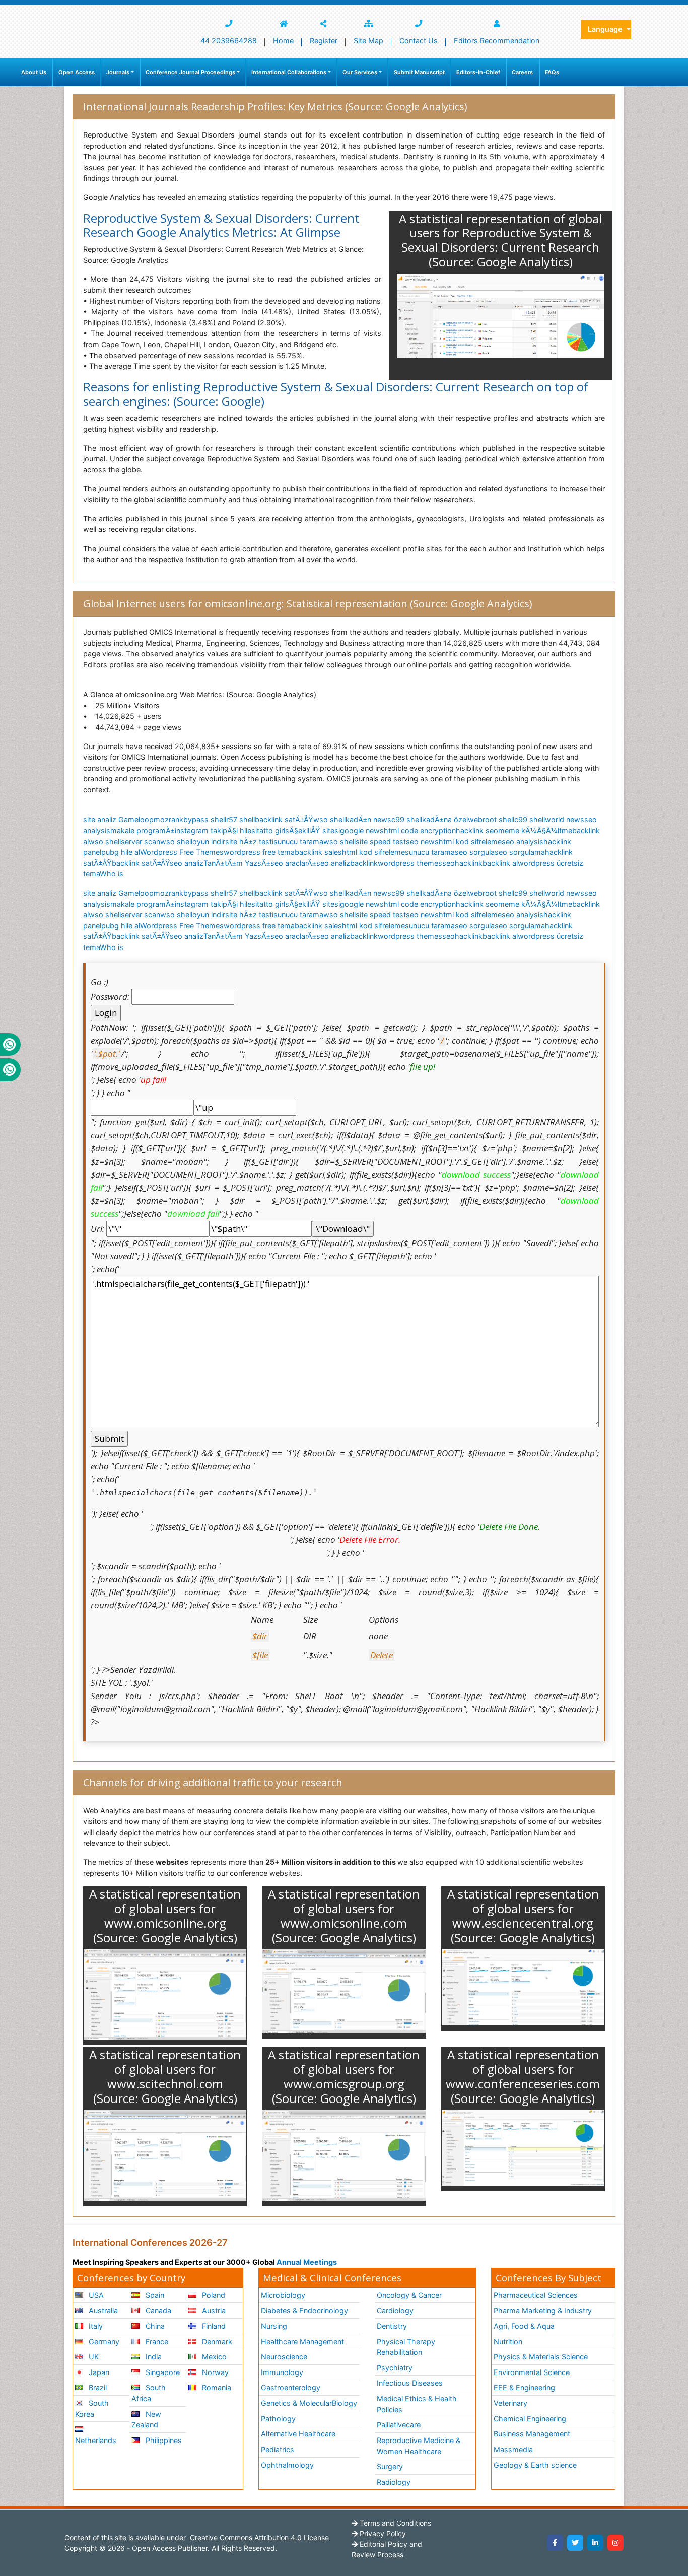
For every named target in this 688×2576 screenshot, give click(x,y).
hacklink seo (477, 830)
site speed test (381, 841)
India (153, 2357)
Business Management (532, 2434)
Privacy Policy (382, 2533)
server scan (141, 841)
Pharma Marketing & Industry (543, 2310)
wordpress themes (410, 863)
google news (362, 830)
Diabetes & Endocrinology (304, 2310)
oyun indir (209, 841)
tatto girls (273, 830)
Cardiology (395, 2310)
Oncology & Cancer (409, 2295)
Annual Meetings (307, 2262)
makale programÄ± (143, 830)
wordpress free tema (259, 852)
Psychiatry (395, 2368)
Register (324, 41)
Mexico (213, 2357)
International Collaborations (289, 72)
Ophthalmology (287, 2465)
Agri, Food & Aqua (524, 2326)
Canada (157, 2310)
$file (260, 1655)
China (154, 2326)
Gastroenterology (291, 2387)
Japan (98, 2372)
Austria (213, 2310)
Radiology (394, 2482)
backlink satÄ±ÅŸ (284, 819)
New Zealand (146, 2420)
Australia (102, 2310)
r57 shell (240, 819)
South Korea (92, 2409)
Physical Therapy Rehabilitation (406, 2347)
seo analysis (523, 841)
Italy (95, 2326)
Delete (382, 1655)
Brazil (97, 2387)
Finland (213, 2326)
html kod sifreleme (470, 841)
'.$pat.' (107, 1054)
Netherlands (96, 2440)
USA (95, 2295)
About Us (34, 72)
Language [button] (606, 29)
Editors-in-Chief (478, 72)
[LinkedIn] (595, 2543)
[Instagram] (615, 2543)
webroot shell (491, 819)
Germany (103, 2342)
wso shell (329, 819)
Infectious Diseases (410, 2383)
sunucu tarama (298, 841)
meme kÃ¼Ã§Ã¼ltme (535, 830)
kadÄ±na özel (445, 819)
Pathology (278, 2419)
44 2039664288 (229, 41)
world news (565, 819)
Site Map (368, 41)
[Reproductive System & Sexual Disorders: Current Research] (501, 316)
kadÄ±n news (368, 819)
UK (93, 2357)
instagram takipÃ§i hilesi (216, 830)
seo (449, 863)
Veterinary (510, 2403)
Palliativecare (399, 2425)
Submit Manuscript (419, 72)
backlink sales (318, 852)
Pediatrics (278, 2449)
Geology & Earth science (535, 2465)
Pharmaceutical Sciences (536, 2295)
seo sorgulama (520, 852)
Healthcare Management (302, 2342)
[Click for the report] (165, 1994)
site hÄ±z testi (249, 841)
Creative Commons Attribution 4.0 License (258, 2537)
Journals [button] (118, 72)
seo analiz (187, 863)
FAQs (552, 72)
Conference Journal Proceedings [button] (190, 72)
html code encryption (420, 830)
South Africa (148, 2393)
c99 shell (407, 819)
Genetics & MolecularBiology (309, 2403)
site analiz (100, 819)
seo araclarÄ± (293, 863)
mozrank (168, 819)
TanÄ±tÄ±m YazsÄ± (237, 863)
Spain (154, 2295)
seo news (422, 841)
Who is (112, 874)
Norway (214, 2372)
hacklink (469, 863)
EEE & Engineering (524, 2387)
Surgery (390, 2466)
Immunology (282, 2372)
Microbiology (283, 2295)
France (156, 2342)
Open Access (77, 72)
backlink (364, 863)
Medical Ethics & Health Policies (417, 2404)
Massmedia (513, 2449)
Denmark (216, 2342)
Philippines (163, 2440)
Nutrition (508, 2342)
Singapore (162, 2372)
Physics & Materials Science (541, 2357)
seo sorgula (475, 852)
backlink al (500, 863)
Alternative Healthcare (298, 2434)
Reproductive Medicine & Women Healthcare (419, 2446)
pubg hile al (121, 852)
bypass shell (205, 819)
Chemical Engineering (530, 2419)
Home (283, 41)
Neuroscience (284, 2357)
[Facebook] (555, 2543)
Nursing (274, 2326)
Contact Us (419, 41)
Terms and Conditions (394, 2523)
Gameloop (136, 819)
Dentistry (392, 2326)
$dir (260, 1636)
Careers (522, 72)
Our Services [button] (360, 72)
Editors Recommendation (497, 41)
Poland (213, 2295)
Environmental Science (532, 2372)
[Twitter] (575, 2543)
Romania (216, 2387)
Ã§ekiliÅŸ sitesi (315, 830)
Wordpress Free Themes (182, 852)
